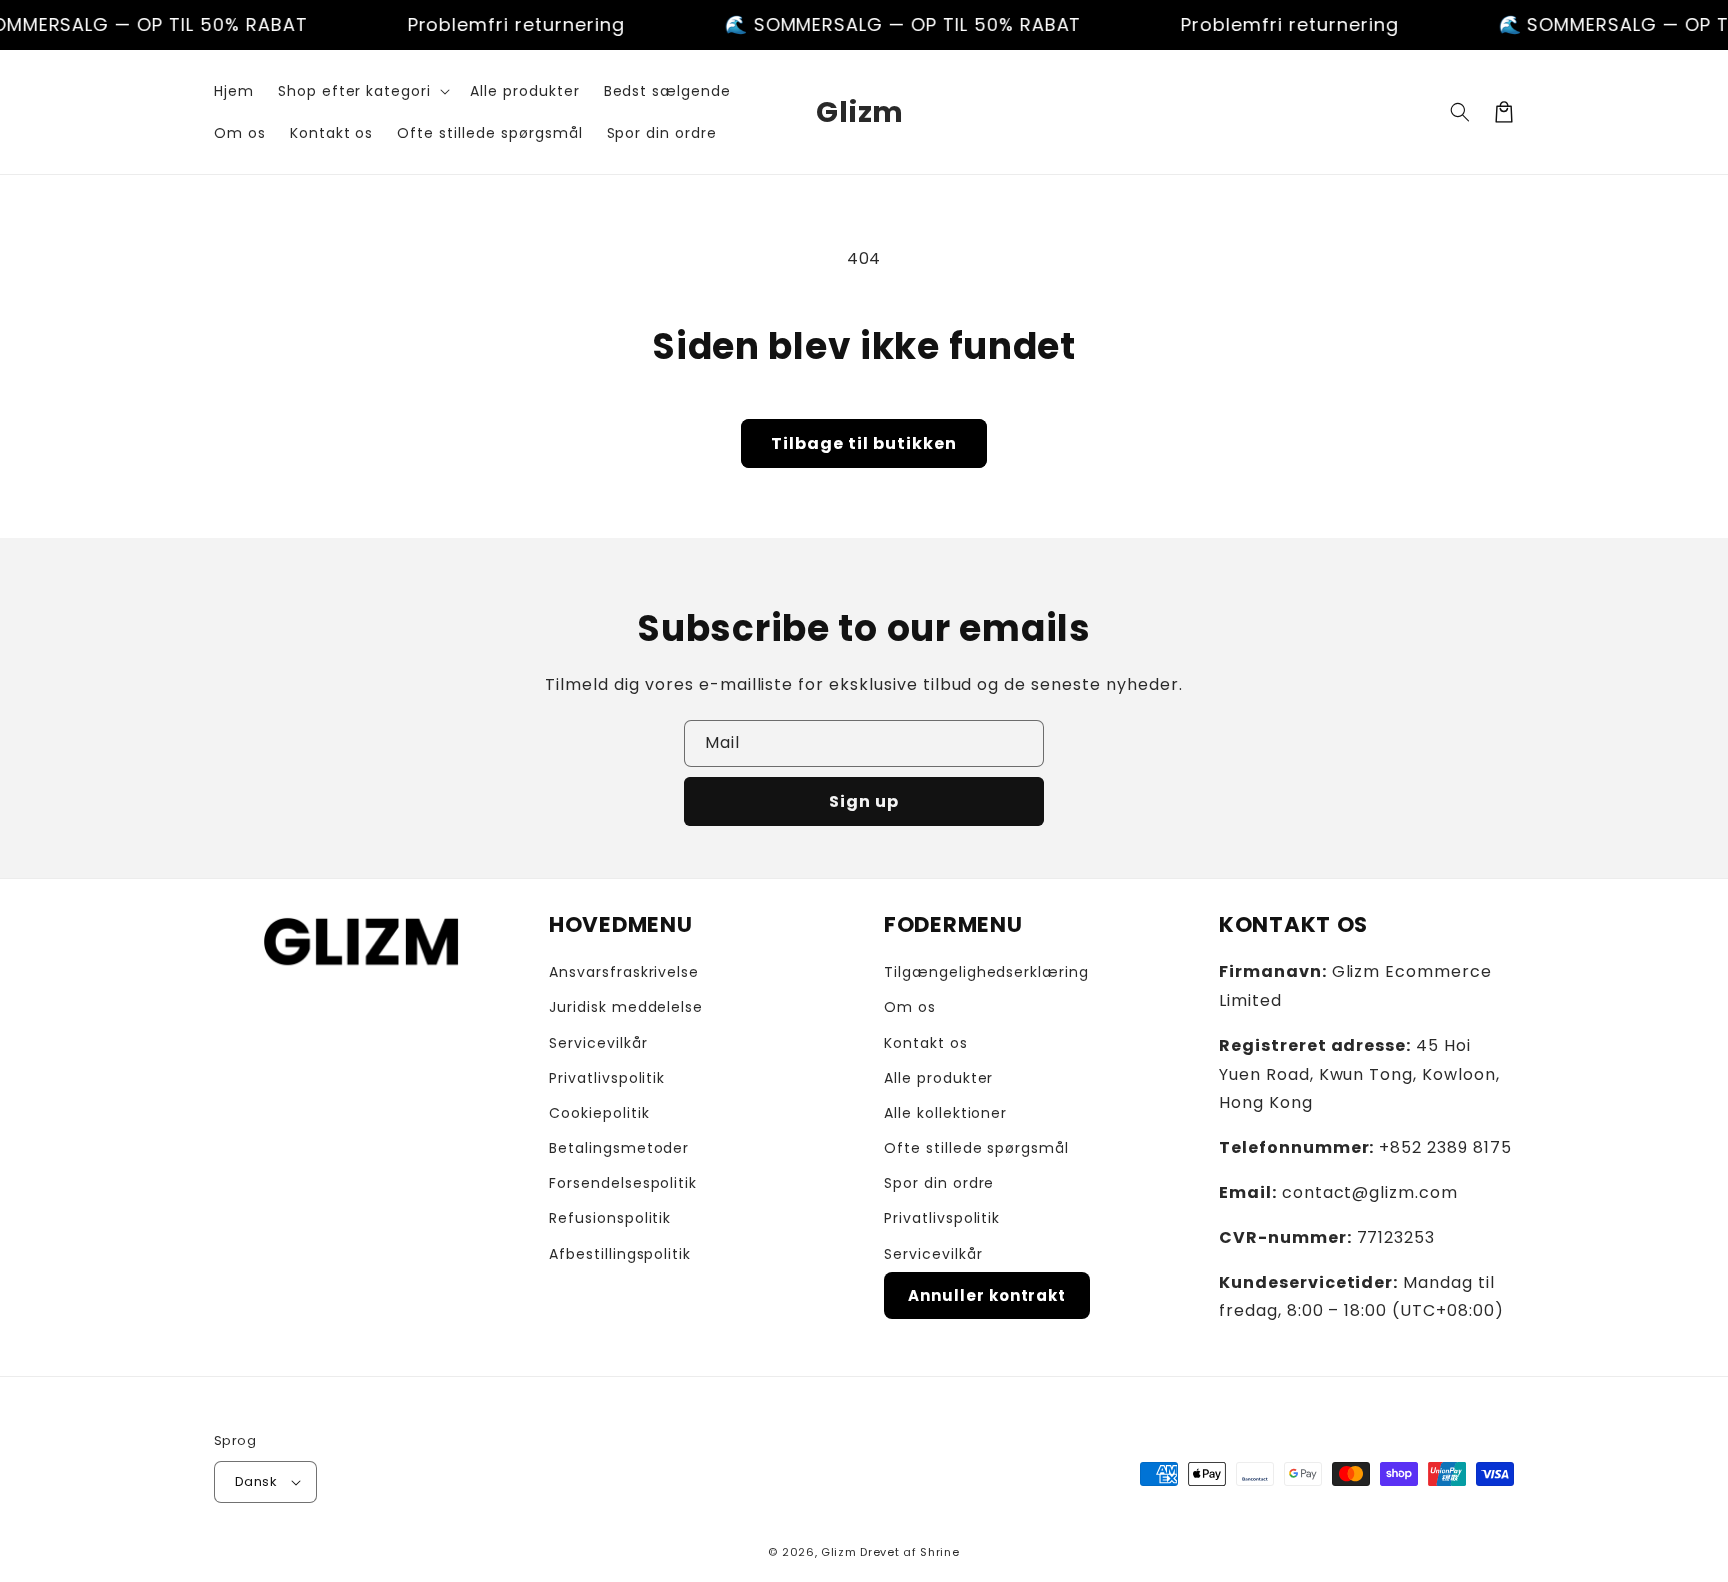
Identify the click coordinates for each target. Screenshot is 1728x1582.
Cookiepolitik (599, 1113)
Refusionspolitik (610, 1218)
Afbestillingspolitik (620, 1254)
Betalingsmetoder (619, 1148)
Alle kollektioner (945, 1113)
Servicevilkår (598, 1043)
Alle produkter (938, 1078)
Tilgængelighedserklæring (986, 972)
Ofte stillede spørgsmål (976, 1148)
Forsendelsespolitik (623, 1183)
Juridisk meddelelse (626, 1007)
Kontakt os (926, 1043)
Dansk (256, 1481)
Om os (910, 1007)
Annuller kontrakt (987, 1295)
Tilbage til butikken (864, 443)
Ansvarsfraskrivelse (624, 972)
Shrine (939, 1552)
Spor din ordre (939, 1183)
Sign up (864, 801)
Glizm (839, 1552)
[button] (362, 91)
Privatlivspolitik (607, 1078)
